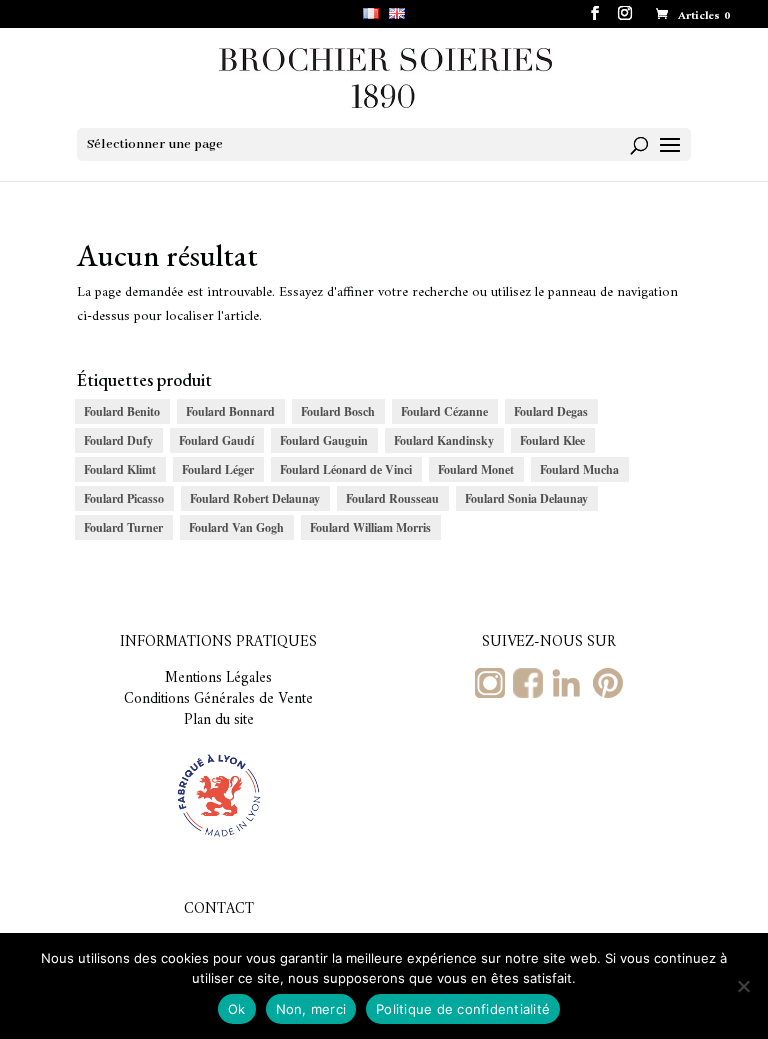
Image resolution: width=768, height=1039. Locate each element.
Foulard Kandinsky (444, 440)
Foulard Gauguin (324, 440)
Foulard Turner (123, 527)
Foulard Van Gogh (236, 527)
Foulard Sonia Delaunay (526, 498)
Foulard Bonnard (230, 411)
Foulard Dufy (118, 440)
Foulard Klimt (120, 469)
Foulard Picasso (124, 498)
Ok (237, 1009)
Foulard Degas (551, 411)
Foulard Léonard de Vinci (346, 469)
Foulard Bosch (338, 411)
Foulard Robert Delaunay (255, 498)
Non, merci (311, 1009)
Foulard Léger (218, 469)
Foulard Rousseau (392, 498)
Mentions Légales (218, 678)
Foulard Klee (552, 440)
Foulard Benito (122, 411)
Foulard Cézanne (444, 411)
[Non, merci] (743, 986)
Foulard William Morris (370, 527)
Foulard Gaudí (216, 440)
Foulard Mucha (579, 469)
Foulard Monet (476, 469)
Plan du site (219, 720)
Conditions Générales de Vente (218, 699)
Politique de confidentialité (463, 1009)
